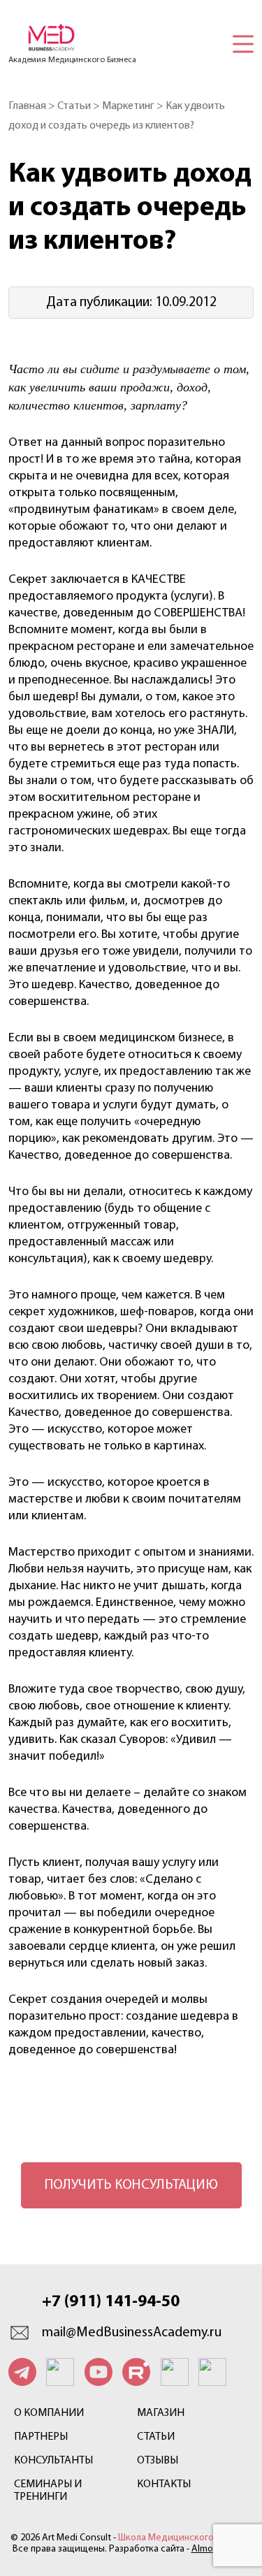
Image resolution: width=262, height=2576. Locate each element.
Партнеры (41, 2437)
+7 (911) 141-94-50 (111, 2302)
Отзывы (158, 2461)
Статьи (156, 2437)
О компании (49, 2413)
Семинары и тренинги (48, 2491)
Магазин (161, 2413)
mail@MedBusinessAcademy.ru (132, 2333)
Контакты (164, 2484)
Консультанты (53, 2461)
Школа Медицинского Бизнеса (185, 2538)
